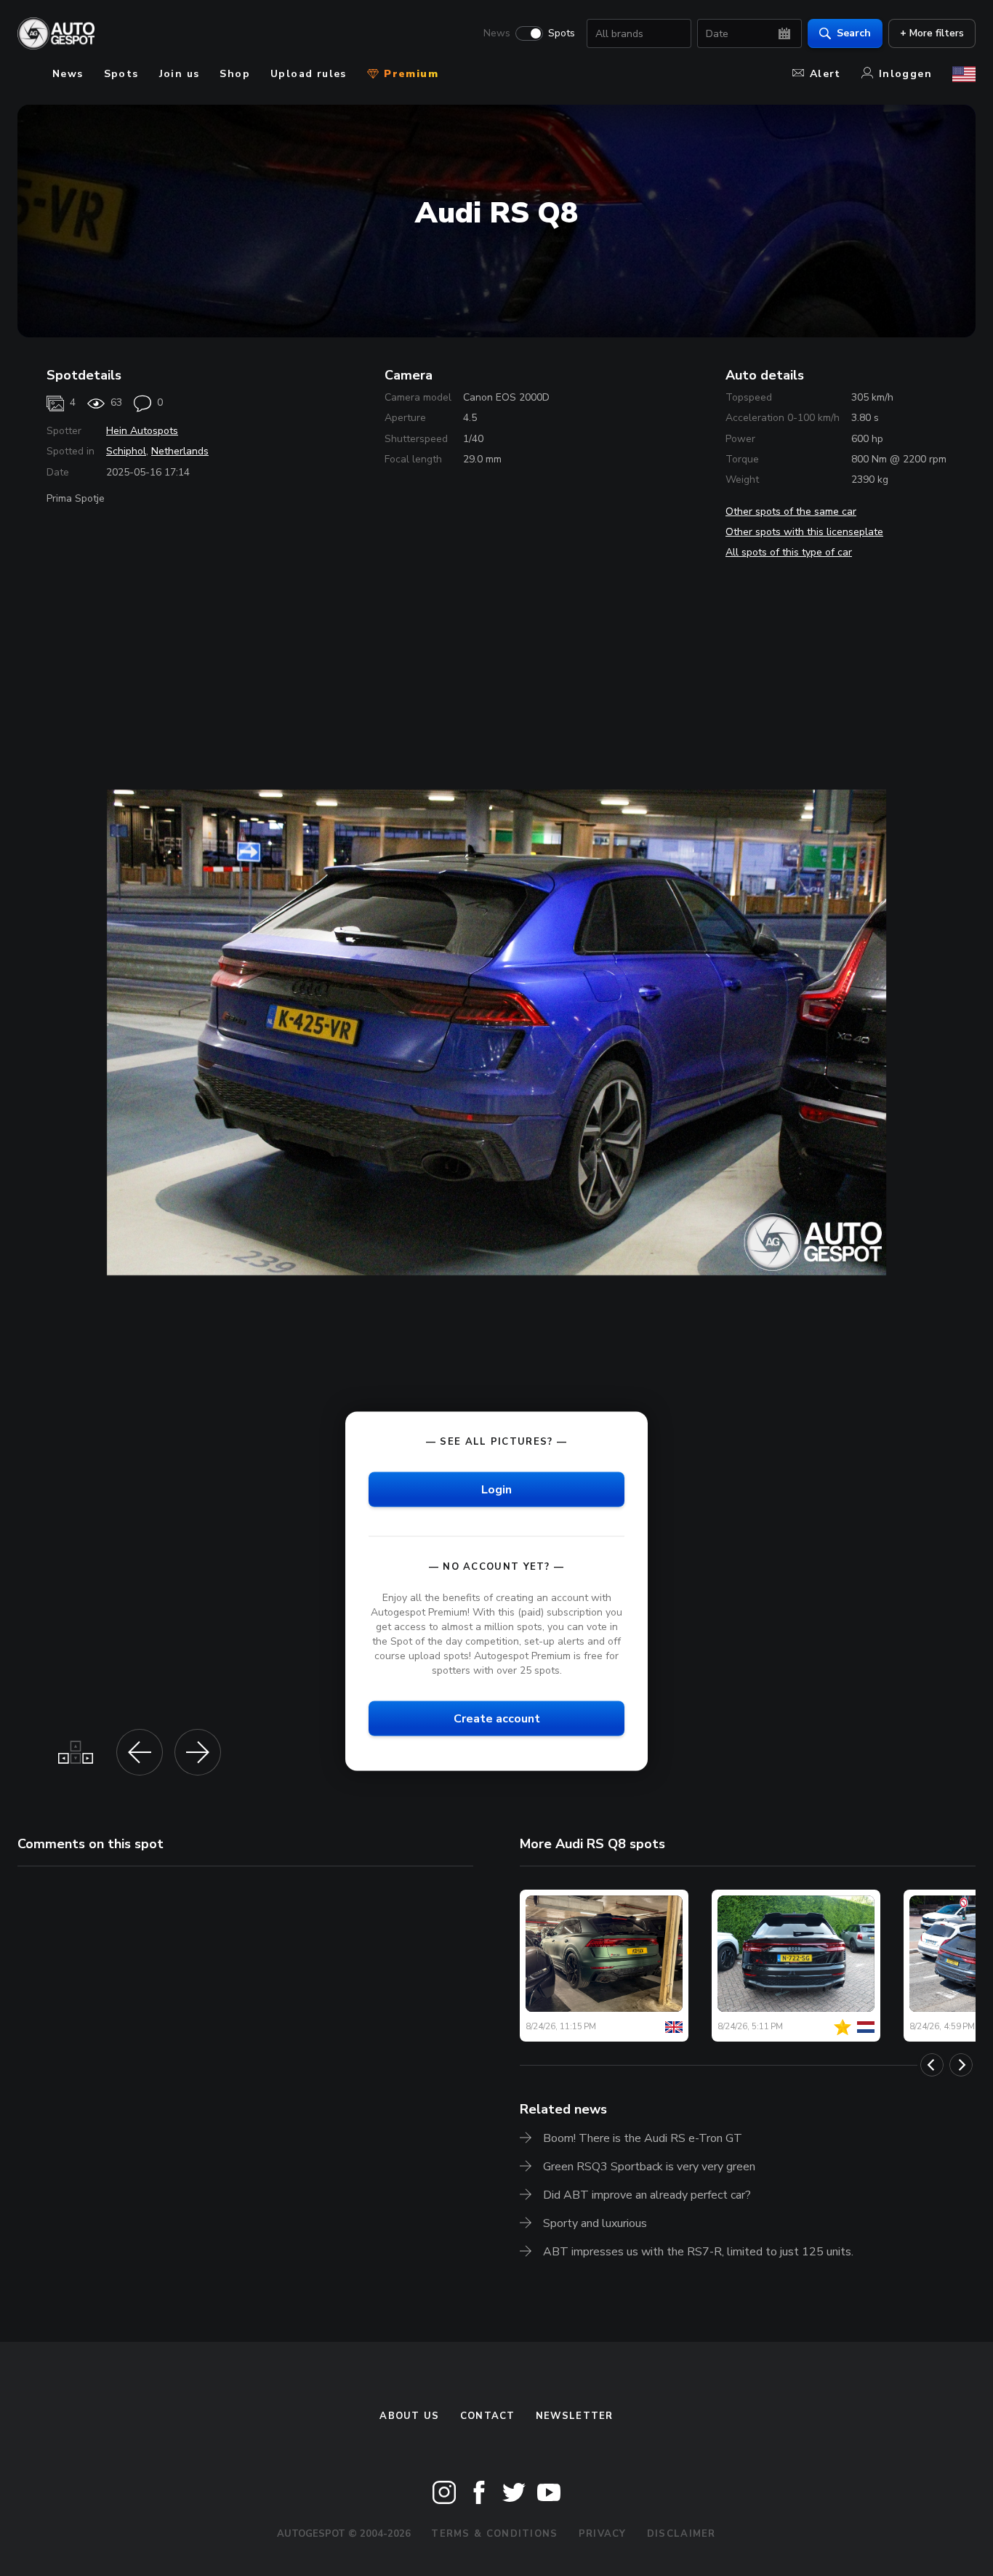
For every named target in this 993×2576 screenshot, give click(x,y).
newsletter (575, 2416)
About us (409, 2416)
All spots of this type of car (789, 552)
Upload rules (309, 74)
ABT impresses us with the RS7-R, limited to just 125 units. (698, 2252)
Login (496, 1489)
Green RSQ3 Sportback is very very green (649, 2167)
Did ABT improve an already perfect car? (647, 2195)
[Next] (961, 2065)
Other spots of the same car (791, 511)
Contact (488, 2416)
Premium (409, 74)
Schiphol (126, 451)
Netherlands (180, 451)
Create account (497, 1719)
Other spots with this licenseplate (804, 532)
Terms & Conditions (494, 2534)
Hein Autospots (142, 431)
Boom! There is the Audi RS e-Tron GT (643, 2138)
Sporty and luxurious (595, 2223)
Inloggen (905, 74)
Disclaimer (682, 2534)
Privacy (603, 2534)
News (497, 33)
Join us (180, 74)
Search (854, 33)
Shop (235, 74)
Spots (562, 33)
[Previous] (932, 2065)
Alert (825, 74)
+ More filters (932, 33)
